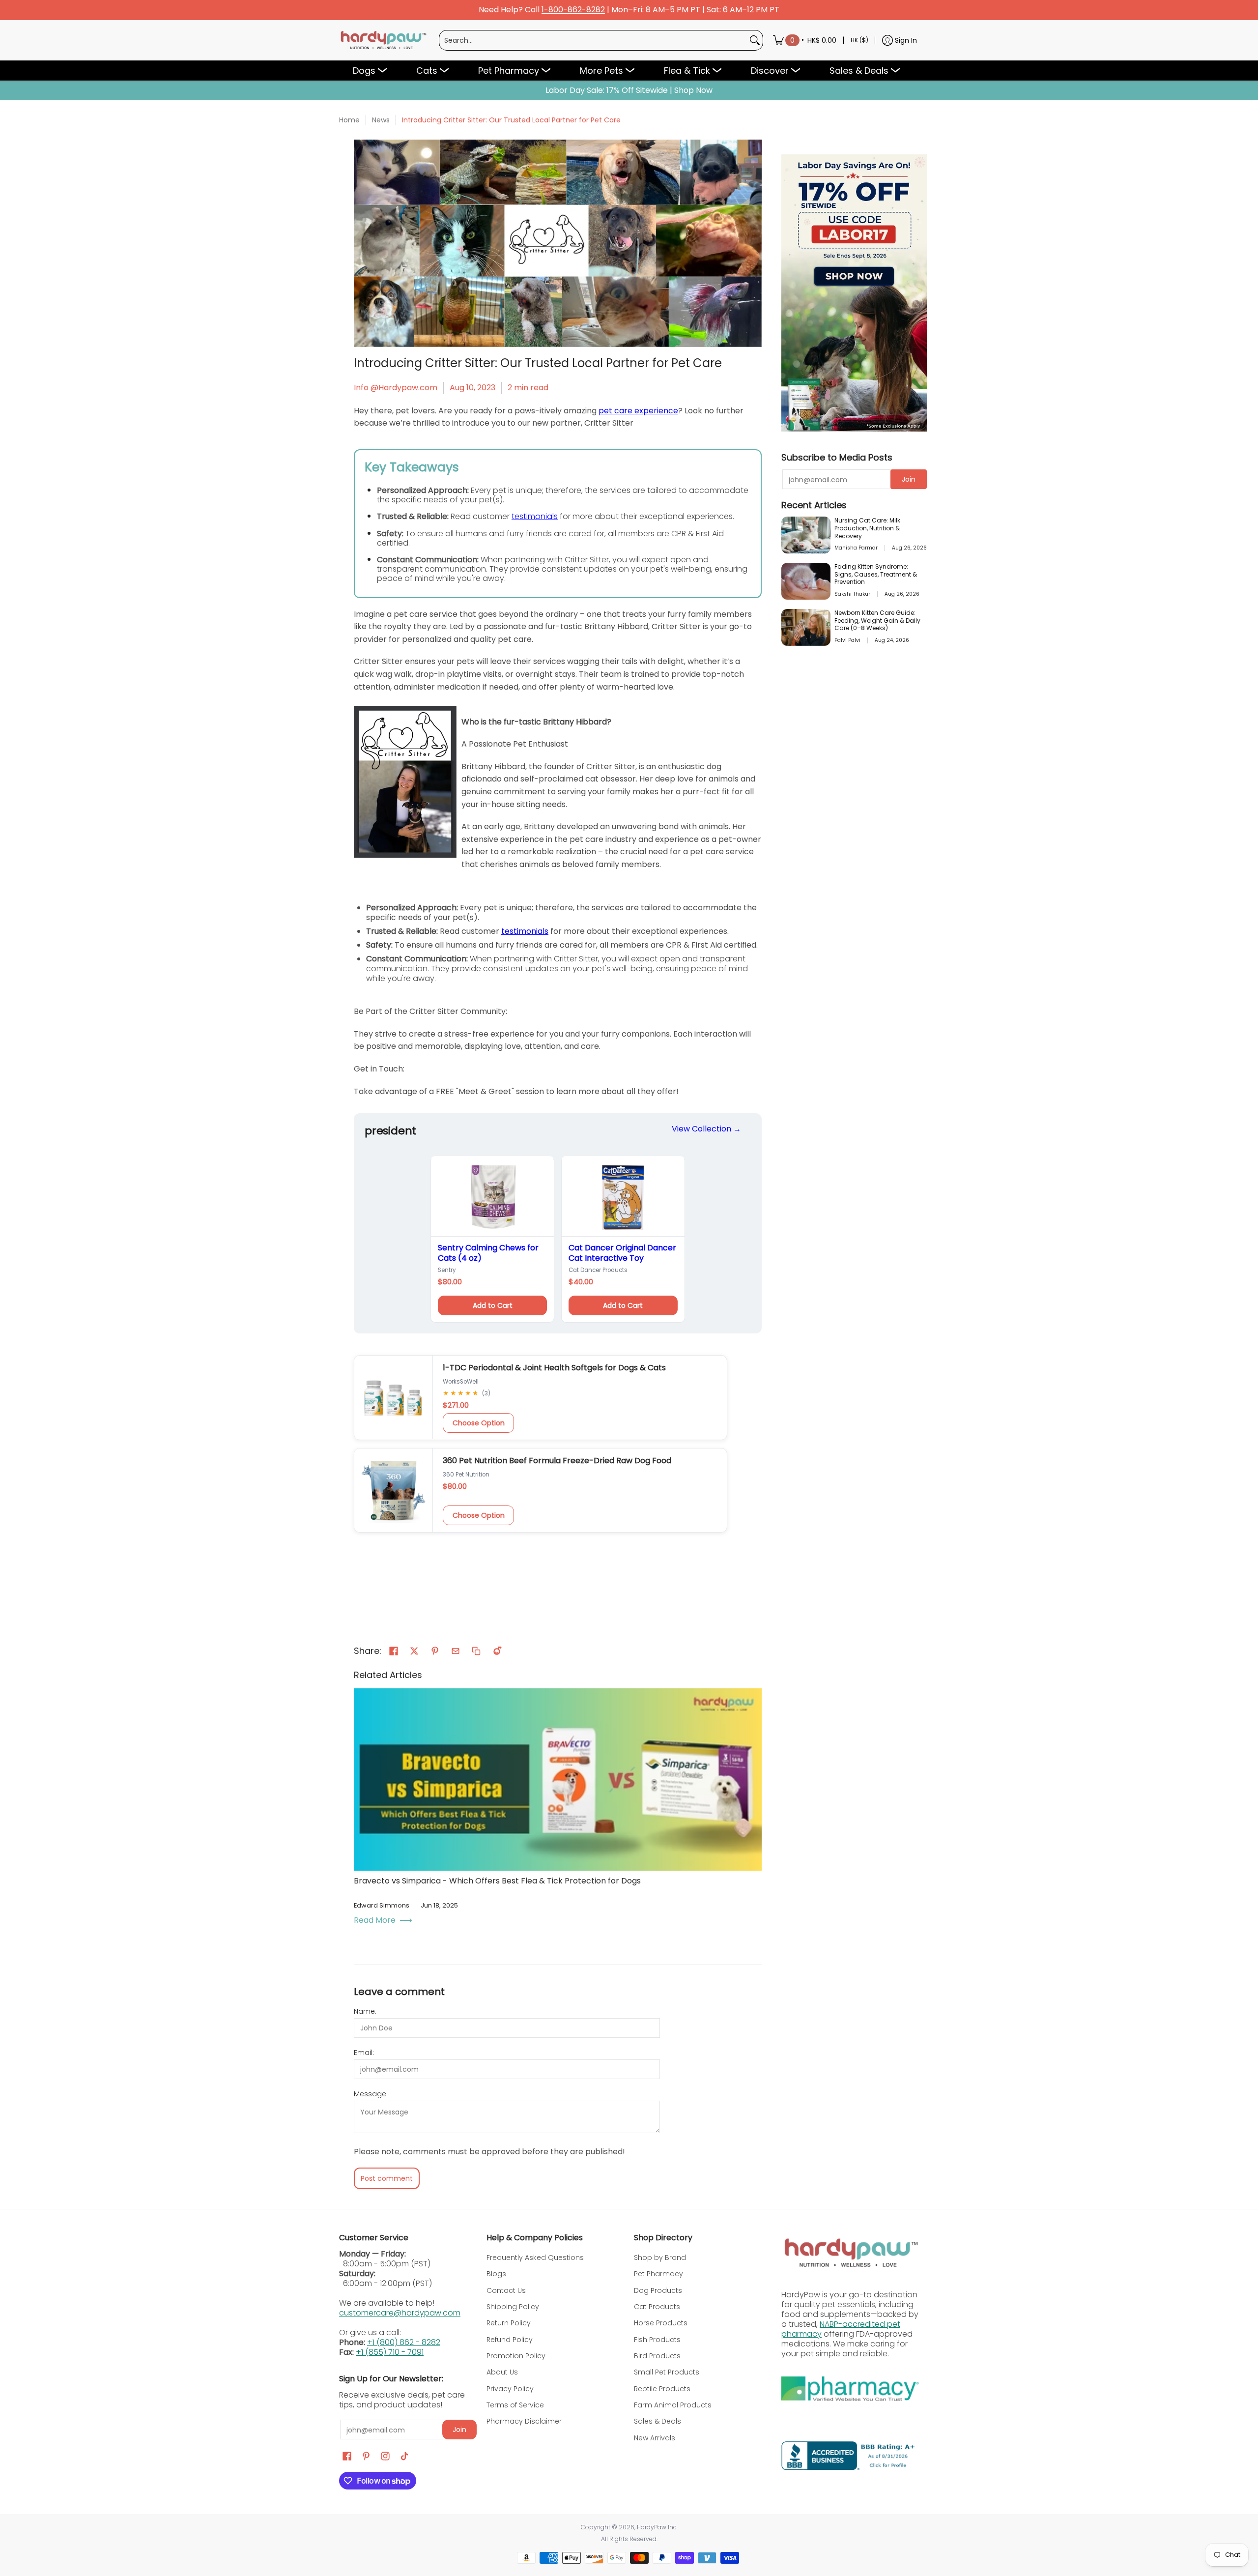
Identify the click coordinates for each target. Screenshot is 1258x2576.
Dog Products (658, 2290)
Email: (364, 2053)
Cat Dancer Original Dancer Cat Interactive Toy (622, 1253)
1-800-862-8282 (573, 10)
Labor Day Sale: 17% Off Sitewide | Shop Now (629, 90)
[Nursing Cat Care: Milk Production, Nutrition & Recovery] (806, 535)
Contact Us (506, 2290)
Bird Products (657, 2356)
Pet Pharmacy (658, 2274)
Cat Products (657, 2307)
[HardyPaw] (383, 40)
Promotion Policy (516, 2356)
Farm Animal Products (673, 2405)
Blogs (496, 2274)
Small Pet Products (667, 2372)
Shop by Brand (660, 2258)
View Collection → (706, 1129)
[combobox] (593, 40)
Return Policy (509, 2323)
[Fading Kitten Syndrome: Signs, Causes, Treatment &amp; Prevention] (806, 581)
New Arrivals (655, 2438)
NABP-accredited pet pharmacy (841, 2329)
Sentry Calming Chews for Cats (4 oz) (488, 1253)
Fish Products (657, 2340)
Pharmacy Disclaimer (524, 2421)
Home (349, 120)
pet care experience (638, 411)
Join (909, 479)
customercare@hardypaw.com (400, 2313)
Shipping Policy (513, 2307)
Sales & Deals (658, 2421)
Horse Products (661, 2323)
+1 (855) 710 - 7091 (390, 2352)
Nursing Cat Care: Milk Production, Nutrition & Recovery (867, 528)
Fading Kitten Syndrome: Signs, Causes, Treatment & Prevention (876, 574)
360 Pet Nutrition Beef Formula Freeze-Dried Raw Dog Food (557, 1461)
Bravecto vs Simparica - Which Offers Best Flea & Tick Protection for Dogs (497, 1881)
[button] (394, 1651)
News (381, 120)
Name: (365, 2011)
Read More (375, 1920)
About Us (502, 2372)
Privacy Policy (510, 2389)
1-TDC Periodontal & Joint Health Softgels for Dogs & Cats (554, 1368)
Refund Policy (510, 2340)
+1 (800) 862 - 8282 (404, 2342)
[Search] (755, 40)
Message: (371, 2094)
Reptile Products (662, 2389)
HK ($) (859, 40)
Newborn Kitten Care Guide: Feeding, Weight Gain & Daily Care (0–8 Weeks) (877, 621)
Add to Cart (493, 1305)
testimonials (535, 516)
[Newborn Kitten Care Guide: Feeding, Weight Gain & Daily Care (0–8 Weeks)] (806, 627)
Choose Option (479, 1423)
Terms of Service (515, 2405)
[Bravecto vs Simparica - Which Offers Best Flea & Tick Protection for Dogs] (558, 1780)
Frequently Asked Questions (535, 2258)
